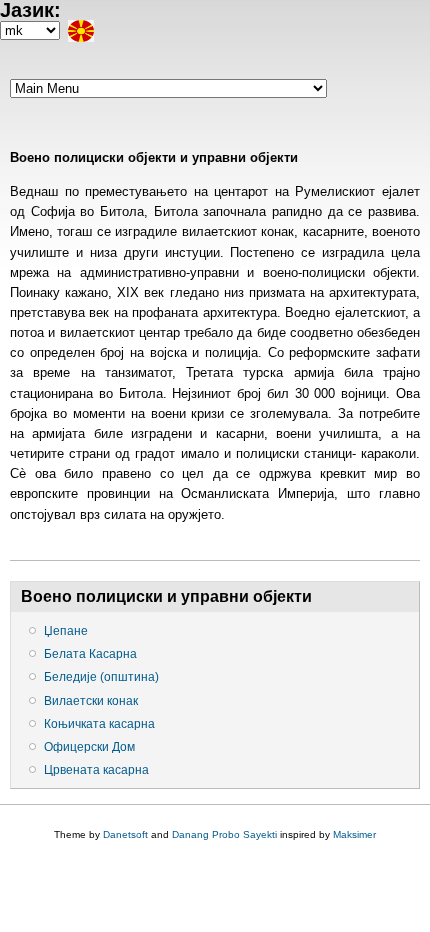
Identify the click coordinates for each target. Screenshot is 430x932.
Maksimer (354, 834)
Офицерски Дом (89, 747)
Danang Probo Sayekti (224, 834)
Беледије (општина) (101, 677)
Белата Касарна (90, 654)
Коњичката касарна (99, 724)
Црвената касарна (96, 770)
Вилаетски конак (91, 701)
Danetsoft (125, 834)
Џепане (66, 631)
